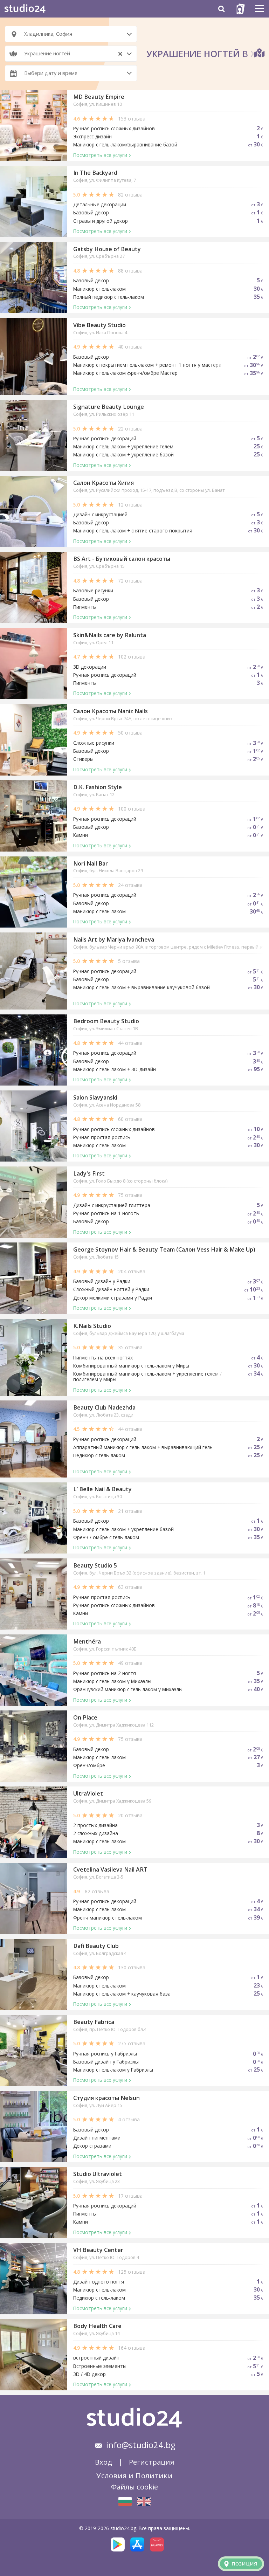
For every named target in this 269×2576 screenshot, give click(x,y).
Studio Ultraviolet (98, 2174)
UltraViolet (88, 1793)
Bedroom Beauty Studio (106, 1021)
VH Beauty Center (98, 2250)
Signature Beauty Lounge (109, 407)
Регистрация (151, 2462)
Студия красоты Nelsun (106, 2098)
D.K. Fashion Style (98, 787)
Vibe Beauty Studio (99, 325)
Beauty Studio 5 (95, 1565)
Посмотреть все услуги (100, 155)
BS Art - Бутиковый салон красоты (122, 559)
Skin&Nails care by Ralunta (110, 635)
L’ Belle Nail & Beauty (102, 1489)
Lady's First (89, 1173)
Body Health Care (97, 2326)
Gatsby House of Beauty (107, 249)
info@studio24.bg (141, 2445)
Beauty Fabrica (94, 2022)
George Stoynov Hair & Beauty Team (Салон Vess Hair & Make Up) (164, 1249)
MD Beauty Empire (99, 97)
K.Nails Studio (92, 1326)
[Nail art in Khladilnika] (144, 2501)
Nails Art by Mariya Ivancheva (114, 939)
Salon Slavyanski (95, 1097)
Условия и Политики (134, 2475)
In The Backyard (95, 173)
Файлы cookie (134, 2487)
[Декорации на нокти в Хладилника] (125, 2501)
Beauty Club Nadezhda (104, 1407)
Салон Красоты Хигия (104, 483)
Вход (104, 2462)
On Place (85, 1717)
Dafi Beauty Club (96, 1946)
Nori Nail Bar (91, 863)
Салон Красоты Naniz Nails (111, 711)
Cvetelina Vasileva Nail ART (110, 1869)
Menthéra (87, 1641)
